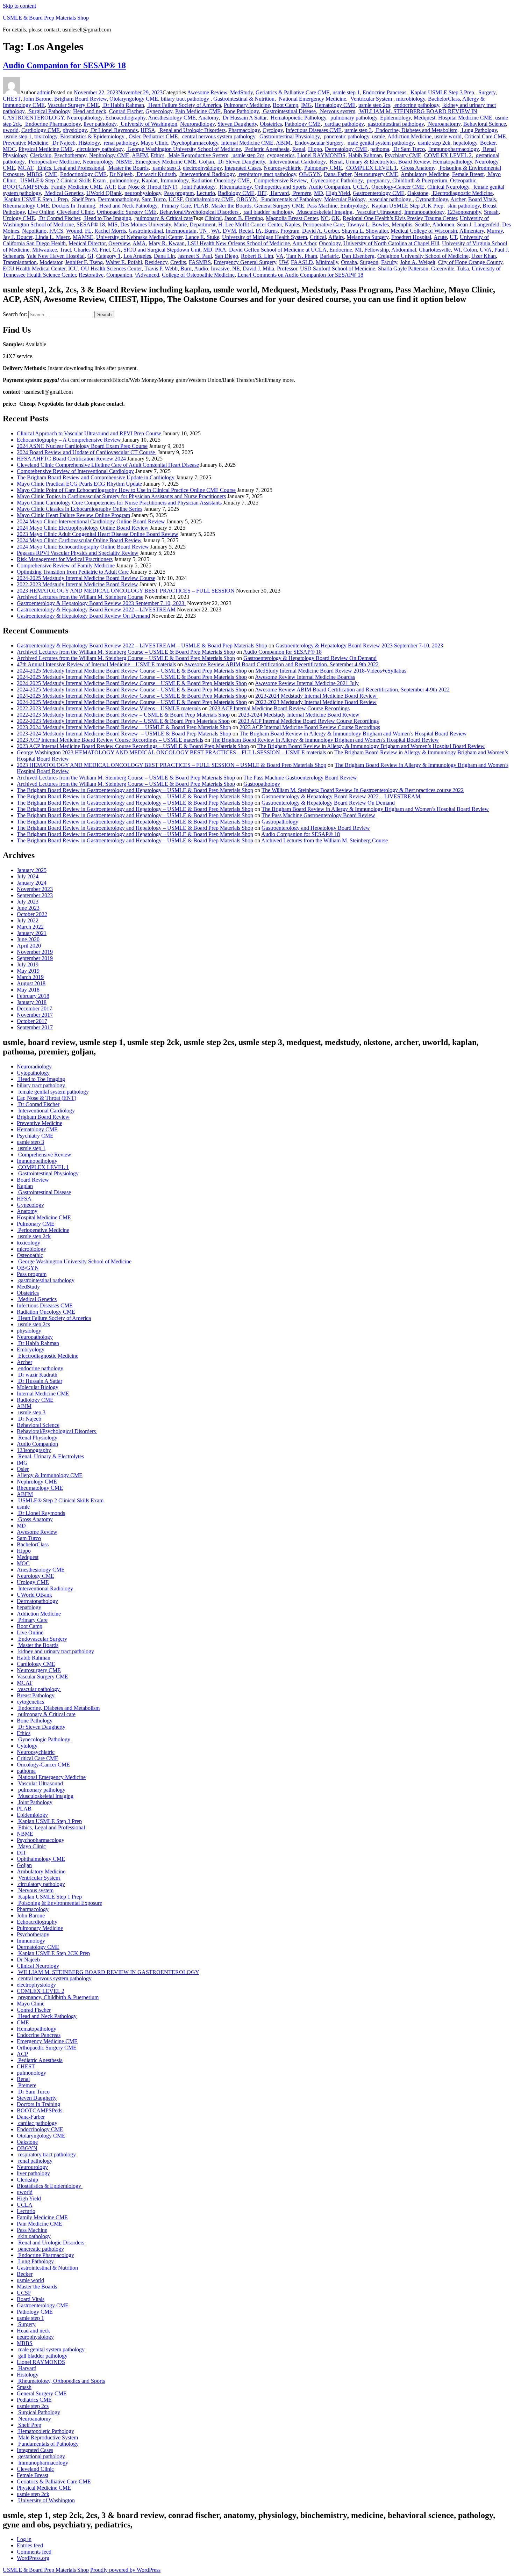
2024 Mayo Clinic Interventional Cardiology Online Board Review (91, 521)
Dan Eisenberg (358, 256)
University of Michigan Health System (265, 237)
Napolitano (34, 231)
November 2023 (35, 889)
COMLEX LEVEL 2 (448, 155)
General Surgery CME (279, 206)
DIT (262, 193)
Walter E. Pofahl (124, 262)
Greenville (443, 269)
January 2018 (32, 1002)
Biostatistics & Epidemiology (93, 136)
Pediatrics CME (160, 136)
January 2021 (32, 933)
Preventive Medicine (26, 143)
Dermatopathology (118, 199)
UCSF (176, 199)
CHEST (12, 99)
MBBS (34, 174)
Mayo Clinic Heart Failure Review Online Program (73, 515)
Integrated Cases (243, 168)
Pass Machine (322, 206)
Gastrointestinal (146, 231)
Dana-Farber (338, 174)
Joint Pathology (198, 187)
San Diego (226, 256)
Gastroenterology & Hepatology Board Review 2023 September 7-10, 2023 (101, 603)
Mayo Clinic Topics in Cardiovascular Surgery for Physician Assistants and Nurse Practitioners (121, 496)
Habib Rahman (365, 155)
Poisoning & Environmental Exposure (59, 1903)
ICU (73, 269)
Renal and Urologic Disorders (192, 130)
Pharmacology (244, 130)
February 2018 (33, 996)
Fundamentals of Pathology (291, 199)
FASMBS (200, 262)
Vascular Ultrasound (378, 212)
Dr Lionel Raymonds (114, 130)
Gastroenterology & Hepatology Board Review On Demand (83, 616)
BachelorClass (444, 99)
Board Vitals (482, 199)
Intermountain (181, 231)
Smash (491, 212)
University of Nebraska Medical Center (139, 237)
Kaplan (150, 180)
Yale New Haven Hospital (56, 256)
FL (88, 231)
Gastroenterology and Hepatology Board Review (316, 828)
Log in (24, 2539)
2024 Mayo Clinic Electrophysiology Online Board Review (83, 528)
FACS (56, 231)
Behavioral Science (485, 124)
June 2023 (28, 908)
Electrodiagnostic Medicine (462, 193)
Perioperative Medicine (53, 162)
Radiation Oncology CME (220, 180)
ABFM (140, 155)
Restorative (91, 275)
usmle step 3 (358, 130)
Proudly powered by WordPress (125, 2570)
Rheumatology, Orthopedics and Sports (262, 187)
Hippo (315, 149)
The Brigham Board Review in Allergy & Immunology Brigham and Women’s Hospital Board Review (353, 734)
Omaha (349, 262)
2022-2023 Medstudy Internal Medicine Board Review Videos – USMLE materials (109, 708)
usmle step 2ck (433, 143)
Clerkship (41, 155)
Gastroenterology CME (379, 193)
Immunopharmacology (453, 149)
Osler (134, 136)
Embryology (354, 206)
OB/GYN (310, 174)
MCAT (26, 168)
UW (284, 262)
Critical (318, 237)
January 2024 (32, 883)
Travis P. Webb (161, 269)
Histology (89, 143)
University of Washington (148, 124)
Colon (470, 250)
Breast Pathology (36, 1695)
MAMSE (83, 237)
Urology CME (19, 218)
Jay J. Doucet (18, 237)
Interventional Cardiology (297, 162)
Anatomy (208, 118)
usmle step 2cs (374, 105)
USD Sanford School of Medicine (338, 269)
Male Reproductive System (198, 155)
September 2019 (35, 958)
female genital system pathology (53, 1092)
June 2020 (28, 939)
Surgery (486, 92)
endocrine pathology (416, 105)
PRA (221, 250)
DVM (229, 231)
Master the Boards (128, 168)
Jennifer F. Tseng (84, 262)
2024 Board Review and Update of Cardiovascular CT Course (87, 452)
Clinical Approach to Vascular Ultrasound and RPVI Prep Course (89, 433)
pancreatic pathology (346, 136)
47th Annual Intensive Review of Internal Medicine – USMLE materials (96, 664)
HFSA (148, 130)
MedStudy (241, 92)
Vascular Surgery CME (73, 105)
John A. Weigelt (418, 262)
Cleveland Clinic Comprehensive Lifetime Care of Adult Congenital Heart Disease (108, 465)
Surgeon (369, 262)
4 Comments (306, 275)
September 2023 (35, 895)
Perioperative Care (323, 224)
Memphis (402, 224)
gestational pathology (41, 2456)
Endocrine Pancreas (384, 92)
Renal (299, 149)
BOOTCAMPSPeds (26, 187)
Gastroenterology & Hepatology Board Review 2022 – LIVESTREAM (96, 609)
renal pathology (120, 143)
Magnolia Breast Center (292, 218)
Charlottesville (435, 250)
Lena (243, 275)
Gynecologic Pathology (336, 180)
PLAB (201, 206)
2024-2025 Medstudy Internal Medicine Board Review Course (86, 578)
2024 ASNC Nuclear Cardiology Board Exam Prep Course (82, 446)
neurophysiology (143, 193)
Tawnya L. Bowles (368, 224)
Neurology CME (35, 1576)
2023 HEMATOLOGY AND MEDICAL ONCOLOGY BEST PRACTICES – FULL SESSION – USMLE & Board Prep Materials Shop (172, 765)
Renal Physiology (37, 1438)
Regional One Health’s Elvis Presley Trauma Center (400, 218)
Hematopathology (452, 162)
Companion (119, 275)
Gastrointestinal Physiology (289, 136)
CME (51, 174)
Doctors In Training (73, 206)
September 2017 (35, 1027)
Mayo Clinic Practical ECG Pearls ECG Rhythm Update (79, 484)
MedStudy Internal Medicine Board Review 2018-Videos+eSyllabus (331, 671)
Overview (119, 243)
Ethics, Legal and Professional (70, 168)
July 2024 (28, 876)
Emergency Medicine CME (166, 162)
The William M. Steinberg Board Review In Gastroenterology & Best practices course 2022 (363, 790)
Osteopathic (463, 180)
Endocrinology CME (83, 174)
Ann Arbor (304, 243)
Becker (488, 143)
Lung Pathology (479, 130)
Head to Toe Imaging (107, 218)
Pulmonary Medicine (247, 105)
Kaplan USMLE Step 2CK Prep (407, 206)
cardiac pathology (344, 124)
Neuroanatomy (444, 124)
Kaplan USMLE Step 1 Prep (35, 199)
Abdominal (404, 250)
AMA (139, 243)
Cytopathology (432, 199)
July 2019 (28, 964)
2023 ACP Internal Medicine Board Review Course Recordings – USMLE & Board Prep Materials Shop (133, 746)
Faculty (389, 262)
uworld (11, 130)
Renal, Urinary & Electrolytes (362, 162)
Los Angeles (137, 256)
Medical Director (87, 243)
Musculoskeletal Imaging (324, 212)
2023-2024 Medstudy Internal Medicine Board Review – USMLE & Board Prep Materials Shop (124, 727)
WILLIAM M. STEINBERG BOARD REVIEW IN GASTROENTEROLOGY (108, 1972)
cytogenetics (281, 155)
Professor (287, 269)
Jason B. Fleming (244, 218)
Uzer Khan (484, 256)
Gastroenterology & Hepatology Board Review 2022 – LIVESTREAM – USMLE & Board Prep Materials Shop (142, 645)
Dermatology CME (346, 149)
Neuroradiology (197, 124)
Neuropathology (85, 118)
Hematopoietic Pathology (298, 118)
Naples (292, 224)
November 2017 (35, 1015)
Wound (74, 231)
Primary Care (176, 206)
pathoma (380, 149)
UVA (486, 250)
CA (117, 250)
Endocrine (341, 250)
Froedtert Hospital (411, 237)
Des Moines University (146, 224)
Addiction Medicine (409, 136)
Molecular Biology (345, 199)
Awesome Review (207, 92)
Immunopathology (424, 212)
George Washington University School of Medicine (184, 149)
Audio (201, 269)
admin (44, 92)
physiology (75, 130)
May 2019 (28, 971)
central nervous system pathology (218, 136)
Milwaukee (45, 250)
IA (259, 231)
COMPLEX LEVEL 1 (371, 168)
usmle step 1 (346, 92)
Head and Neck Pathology (128, 206)
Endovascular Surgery (318, 143)
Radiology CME (236, 193)
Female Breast (468, 174)
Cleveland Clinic (76, 212)
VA (280, 256)
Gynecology (159, 111)
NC (325, 218)
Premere (301, 193)
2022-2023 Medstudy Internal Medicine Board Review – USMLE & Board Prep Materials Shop (123, 715)
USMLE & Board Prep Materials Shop (46, 18)
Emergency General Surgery (245, 262)
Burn (186, 269)
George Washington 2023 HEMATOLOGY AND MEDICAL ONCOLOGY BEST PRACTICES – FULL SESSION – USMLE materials (171, 752)
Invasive (220, 269)
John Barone (37, 99)
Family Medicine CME (77, 187)
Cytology (273, 130)
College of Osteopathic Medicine (198, 275)
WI (457, 250)
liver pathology (100, 124)
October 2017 (32, 1021)
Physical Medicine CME (46, 149)
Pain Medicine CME (198, 111)
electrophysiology (202, 168)
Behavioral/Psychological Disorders (200, 212)
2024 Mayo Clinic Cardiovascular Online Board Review (79, 540)
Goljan (206, 162)
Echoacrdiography (125, 118)
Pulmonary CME (323, 168)
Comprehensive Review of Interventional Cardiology (75, 471)
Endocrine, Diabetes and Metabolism (416, 130)
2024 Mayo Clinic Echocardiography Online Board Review (83, 547)
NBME (124, 162)
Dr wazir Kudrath (156, 174)
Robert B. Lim (257, 256)
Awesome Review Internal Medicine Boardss (305, 677)
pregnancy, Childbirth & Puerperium (406, 180)
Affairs (336, 237)
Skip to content (19, 6)
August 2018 (31, 983)
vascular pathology (390, 199)
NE (236, 269)
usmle (379, 136)
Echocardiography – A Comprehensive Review (69, 440)
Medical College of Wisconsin (424, 231)
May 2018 (28, 990)
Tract (65, 250)
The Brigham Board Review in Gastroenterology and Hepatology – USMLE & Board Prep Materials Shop (135, 790)
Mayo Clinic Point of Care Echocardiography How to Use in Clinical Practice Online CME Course (126, 490)
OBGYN (247, 199)
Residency (156, 262)
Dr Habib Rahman (123, 105)
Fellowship (377, 250)
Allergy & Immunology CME (50, 1475)
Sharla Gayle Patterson (403, 269)
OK (336, 218)
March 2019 (30, 977)
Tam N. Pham (302, 256)
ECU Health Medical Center (34, 269)
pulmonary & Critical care (163, 218)
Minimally (327, 262)
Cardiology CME (41, 130)
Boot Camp (285, 105)
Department (202, 224)
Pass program (179, 193)
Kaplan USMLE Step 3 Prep (442, 92)
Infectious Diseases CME (314, 130)
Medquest (424, 118)
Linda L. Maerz (53, 237)
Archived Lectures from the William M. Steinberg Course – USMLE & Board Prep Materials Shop (126, 652)
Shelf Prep (83, 199)
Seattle (422, 224)
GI (90, 256)
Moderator (51, 262)
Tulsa (463, 269)
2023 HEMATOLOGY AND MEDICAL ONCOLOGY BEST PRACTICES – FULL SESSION (126, 591)
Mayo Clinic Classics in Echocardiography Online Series (80, 509)
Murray (495, 231)
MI (358, 250)
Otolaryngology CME (134, 99)
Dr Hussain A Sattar (244, 118)
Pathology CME (303, 124)
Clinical (213, 218)
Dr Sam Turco (408, 149)
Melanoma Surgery (367, 237)
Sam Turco (154, 199)
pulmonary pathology (353, 118)
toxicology (46, 136)
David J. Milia (258, 269)
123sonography (464, 212)
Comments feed (34, 2552)
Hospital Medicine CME (465, 118)
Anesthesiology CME (172, 118)
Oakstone (418, 193)
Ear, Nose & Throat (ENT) (148, 187)
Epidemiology (395, 118)
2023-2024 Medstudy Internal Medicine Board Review (317, 696)
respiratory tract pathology (267, 174)
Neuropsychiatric (283, 168)
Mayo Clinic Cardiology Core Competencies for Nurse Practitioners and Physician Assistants (119, 503)
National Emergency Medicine (312, 99)
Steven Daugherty (237, 124)
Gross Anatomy (417, 168)
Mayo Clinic (154, 143)
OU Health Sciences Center (111, 269)
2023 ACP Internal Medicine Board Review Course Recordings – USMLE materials (110, 740)
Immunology (174, 180)
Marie (180, 224)
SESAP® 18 (91, 224)
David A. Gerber (320, 231)
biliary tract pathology (186, 99)
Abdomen (443, 224)
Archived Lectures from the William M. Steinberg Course (80, 597)
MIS (113, 224)
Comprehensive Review (280, 180)
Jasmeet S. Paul (195, 256)
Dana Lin (164, 256)
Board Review (414, 162)
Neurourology (98, 162)
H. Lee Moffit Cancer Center (250, 224)
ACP (110, 187)
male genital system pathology (380, 143)
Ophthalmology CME (209, 199)
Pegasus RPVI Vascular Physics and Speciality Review (78, 553)
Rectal (246, 231)
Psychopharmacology (195, 143)
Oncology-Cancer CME (398, 187)
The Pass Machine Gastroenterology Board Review (300, 778)
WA (216, 231)
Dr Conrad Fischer (59, 218)
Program (290, 231)
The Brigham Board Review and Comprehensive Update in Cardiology (96, 477)
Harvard (279, 193)
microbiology (411, 99)
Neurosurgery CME (376, 174)
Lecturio (206, 193)
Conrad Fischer (126, 111)
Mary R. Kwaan (167, 243)
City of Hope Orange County (470, 262)
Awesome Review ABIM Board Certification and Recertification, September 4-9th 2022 (281, 664)
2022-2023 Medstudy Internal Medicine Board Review (77, 584)
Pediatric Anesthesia (267, 149)
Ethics (158, 155)
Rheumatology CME (26, 206)
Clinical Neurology (448, 187)
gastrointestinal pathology (395, 124)
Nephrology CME (109, 155)
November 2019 (35, 952)
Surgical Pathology (49, 111)
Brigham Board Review (80, 99)
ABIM (283, 143)
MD (319, 193)
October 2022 (32, 914)
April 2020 (29, 946)
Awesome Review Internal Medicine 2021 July (307, 683)
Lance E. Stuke (202, 237)
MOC (9, 149)
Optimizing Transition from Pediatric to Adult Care (73, 572)
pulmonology (124, 180)
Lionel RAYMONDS (321, 155)
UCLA (361, 187)
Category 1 (108, 256)
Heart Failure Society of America (184, 105)
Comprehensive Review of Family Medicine (66, 565)
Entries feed (30, 2545)
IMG (306, 105)
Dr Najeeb (63, 143)
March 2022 (30, 927)
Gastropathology (262, 784)
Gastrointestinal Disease (289, 111)
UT (453, 237)
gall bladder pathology (268, 212)
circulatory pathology (99, 149)
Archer (458, 199)
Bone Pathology (241, 111)
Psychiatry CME (403, 155)
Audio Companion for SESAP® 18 (64, 65)
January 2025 (32, 870)
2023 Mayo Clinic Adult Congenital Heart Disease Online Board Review (98, 534)
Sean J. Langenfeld (478, 224)
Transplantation (20, 262)
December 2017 (34, 1008)
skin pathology (463, 206)
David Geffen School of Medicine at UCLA (278, 250)
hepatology (465, 143)
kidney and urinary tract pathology (55, 1651)
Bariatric (329, 256)
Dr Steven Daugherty (241, 162)
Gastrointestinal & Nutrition (244, 99)
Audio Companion (329, 187)
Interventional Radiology (207, 174)
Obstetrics (271, 124)
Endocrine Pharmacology (52, 124)
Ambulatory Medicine (425, 174)
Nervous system (337, 111)
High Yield (338, 193)
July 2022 (28, 920)
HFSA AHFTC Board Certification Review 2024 (71, 459)
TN (204, 231)
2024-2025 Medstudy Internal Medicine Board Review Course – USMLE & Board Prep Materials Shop (132, 671)
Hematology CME (335, 105)
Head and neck (90, 111)
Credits (178, 262)
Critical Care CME (485, 136)
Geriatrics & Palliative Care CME (293, 92)
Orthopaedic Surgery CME (127, 212)
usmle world (448, 136)
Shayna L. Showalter (365, 231)
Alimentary (472, 231)
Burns (271, 231)
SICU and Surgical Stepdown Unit (162, 250)
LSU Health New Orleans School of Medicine (239, 243)
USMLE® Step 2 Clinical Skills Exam (63, 180)
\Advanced (147, 275)
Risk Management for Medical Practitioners (65, 559)
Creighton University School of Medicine (423, 256)
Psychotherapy (70, 155)
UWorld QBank (104, 193)
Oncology (330, 243)
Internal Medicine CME (247, 143)
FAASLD (302, 262)
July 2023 (28, 902)
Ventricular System (371, 99)
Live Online (41, 212)
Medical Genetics (64, 193)
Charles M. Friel (92, 250)
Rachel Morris (110, 231)
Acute (440, 237)
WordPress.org (33, 2558)
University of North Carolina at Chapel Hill (391, 243)
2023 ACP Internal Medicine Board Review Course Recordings (279, 708)
